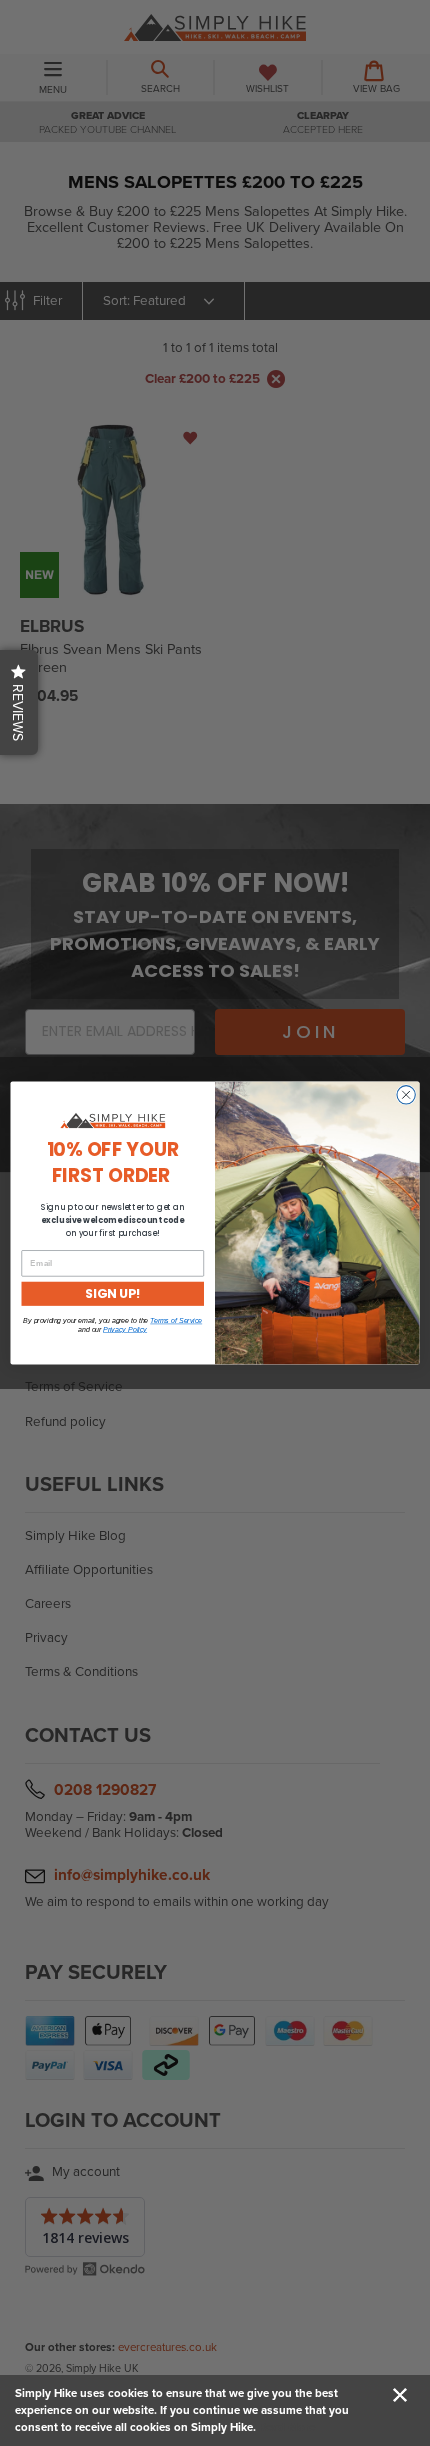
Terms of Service (176, 1321)
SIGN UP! (112, 1293)
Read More (287, 2427)
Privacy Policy (125, 1329)
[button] (19, 702)
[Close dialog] (406, 1095)
